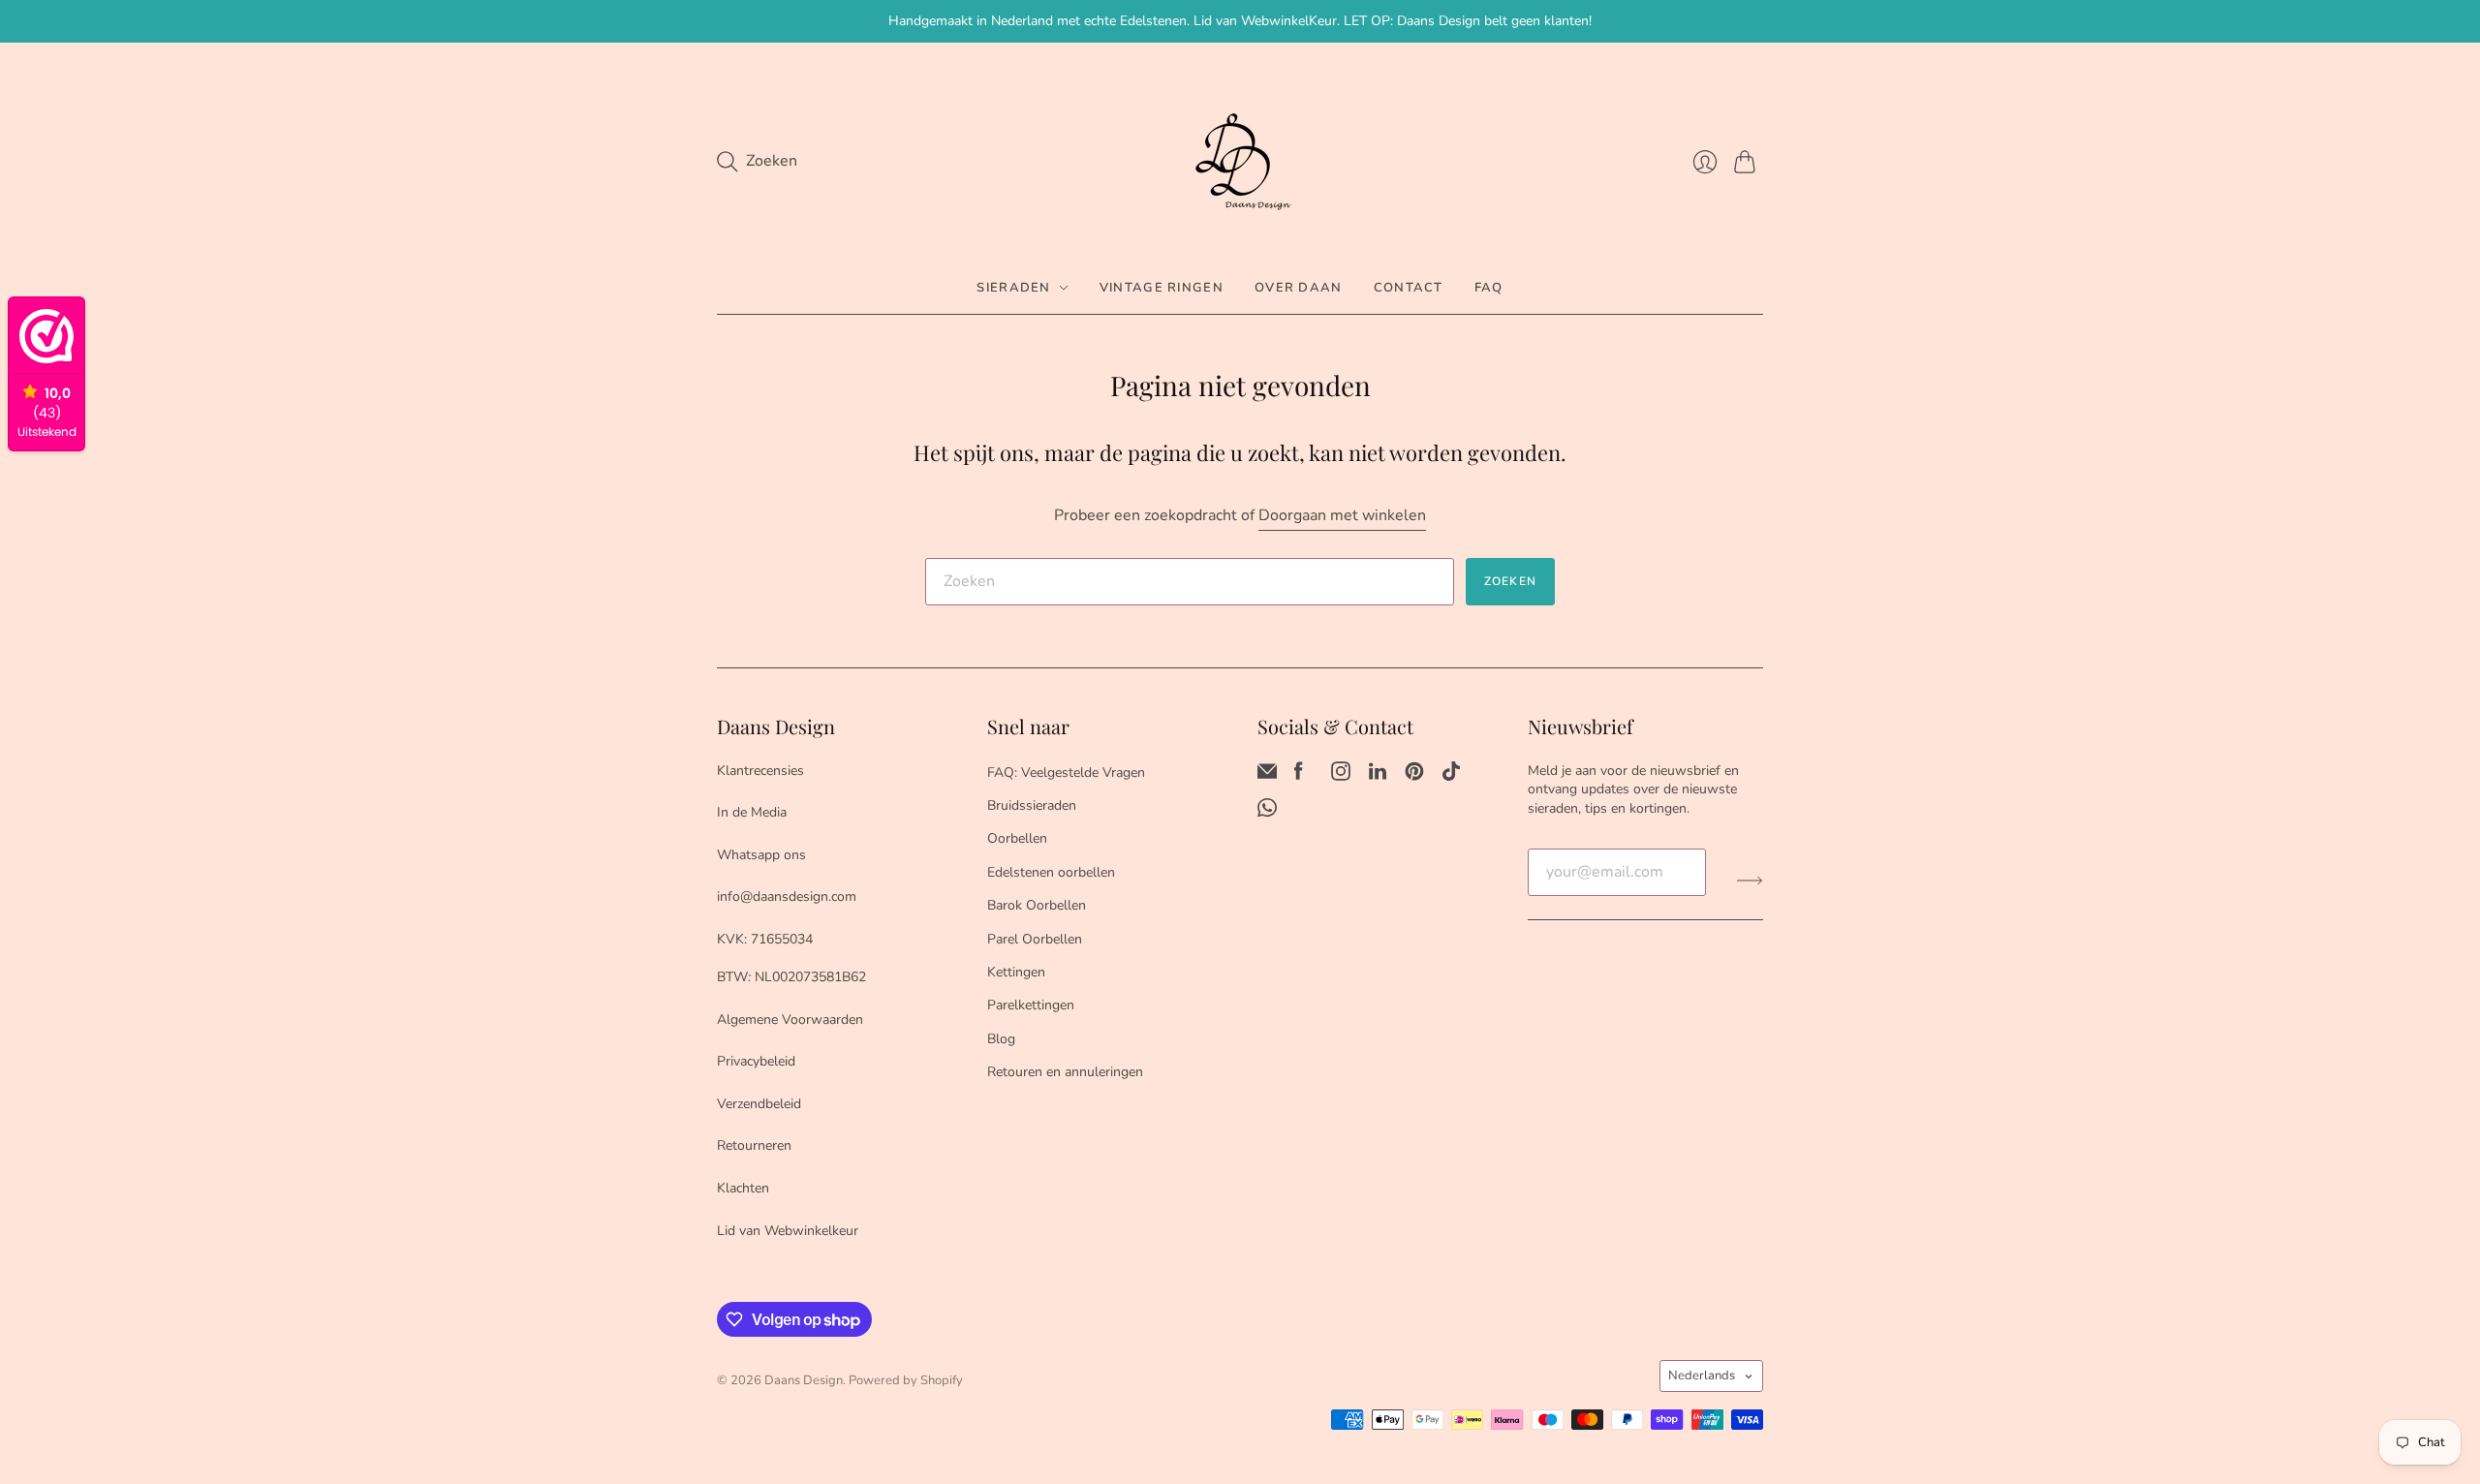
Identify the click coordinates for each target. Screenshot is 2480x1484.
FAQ (1489, 288)
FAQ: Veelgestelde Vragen (1066, 773)
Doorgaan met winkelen (1342, 515)
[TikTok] (1451, 776)
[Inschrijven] (1750, 880)
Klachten (743, 1188)
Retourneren (754, 1145)
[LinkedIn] (1378, 776)
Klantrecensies (760, 771)
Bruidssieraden (1032, 805)
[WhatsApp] (1267, 813)
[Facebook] (1299, 776)
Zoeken (1510, 581)
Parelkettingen (1031, 1005)
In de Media (752, 812)
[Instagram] (1341, 776)
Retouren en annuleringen (1065, 1072)
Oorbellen (1017, 838)
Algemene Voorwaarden (790, 1020)
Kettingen (1016, 972)
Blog (1001, 1039)
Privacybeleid (756, 1061)
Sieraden (1013, 288)
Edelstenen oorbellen (1051, 872)
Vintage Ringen (1162, 288)
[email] (1267, 776)
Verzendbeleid (759, 1104)
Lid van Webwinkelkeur (788, 1231)
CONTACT (1409, 288)
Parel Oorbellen (1035, 939)
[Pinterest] (1414, 776)
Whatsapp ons (761, 855)
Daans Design (804, 1380)
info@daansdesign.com (787, 897)
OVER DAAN (1299, 288)
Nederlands (1702, 1376)
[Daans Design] (1240, 162)
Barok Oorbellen (1037, 905)
